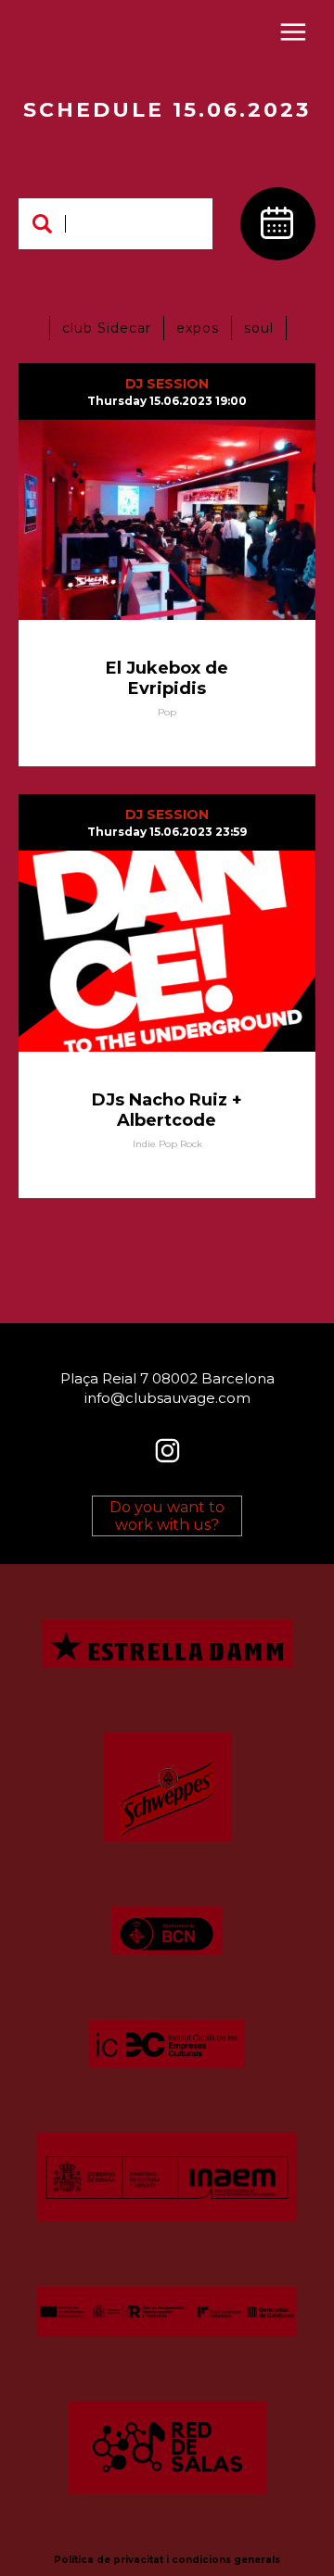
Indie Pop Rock (167, 1144)
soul (259, 328)
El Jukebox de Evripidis (167, 678)
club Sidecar (107, 328)
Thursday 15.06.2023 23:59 (167, 832)
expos (198, 328)
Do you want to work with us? (167, 1516)
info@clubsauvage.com (167, 1398)
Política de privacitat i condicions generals (167, 2560)
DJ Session (167, 384)
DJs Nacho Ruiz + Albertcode (167, 1110)
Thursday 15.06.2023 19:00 (167, 401)
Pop (167, 712)
